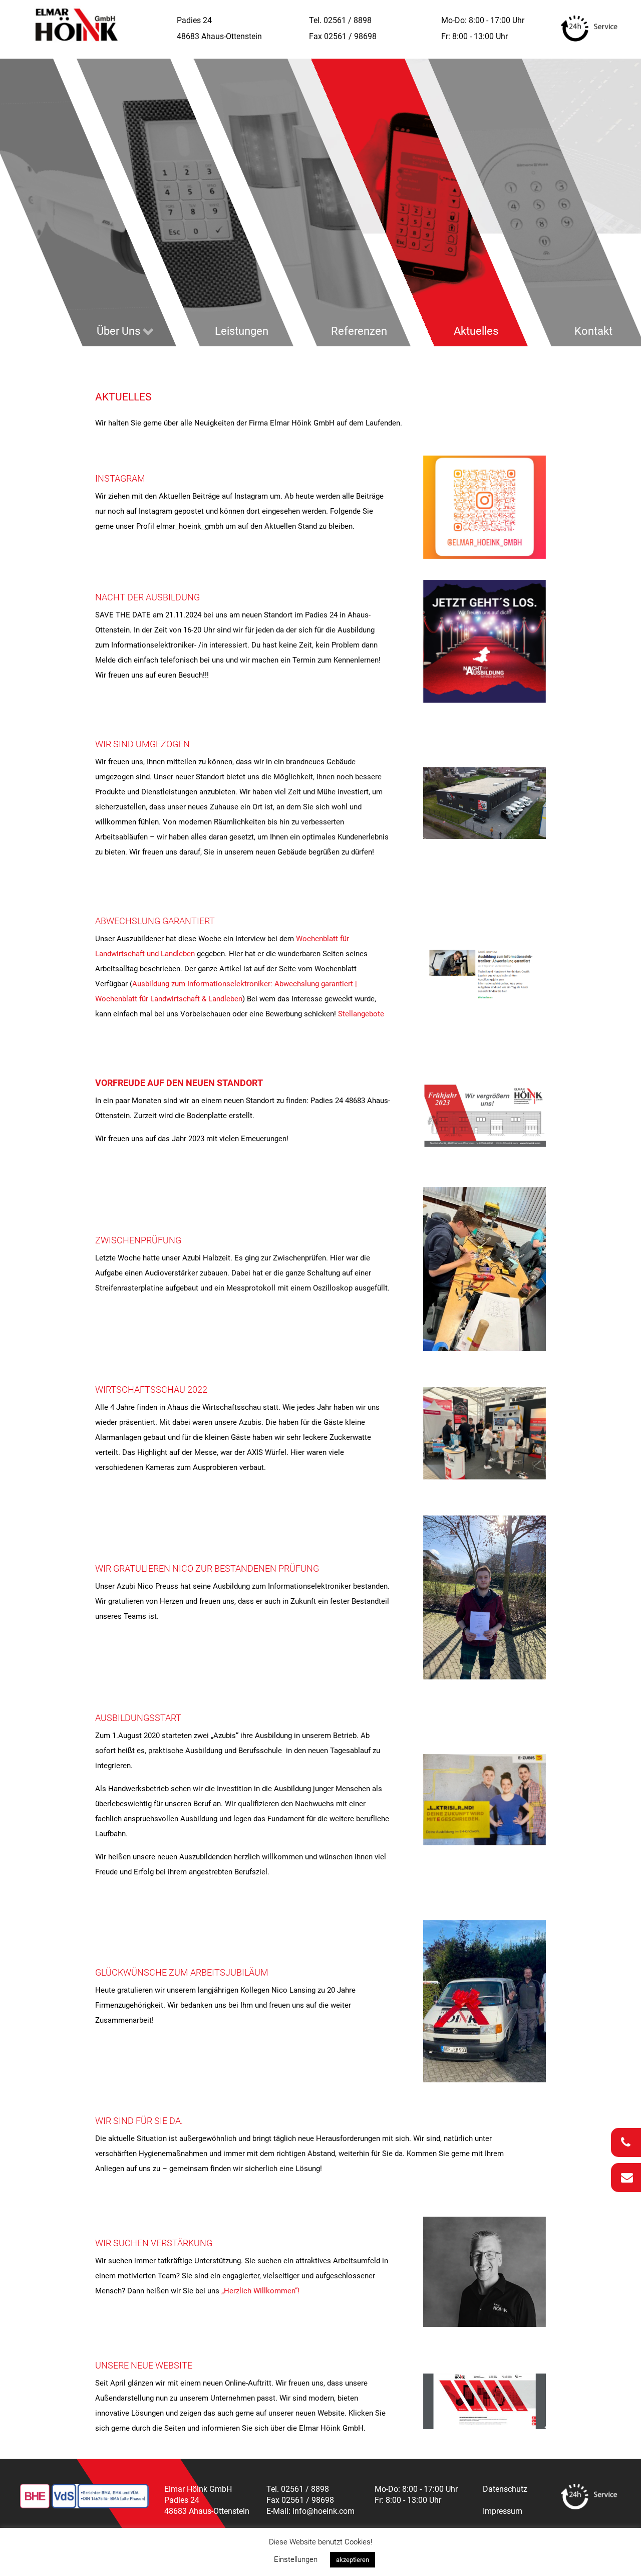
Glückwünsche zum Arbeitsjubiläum (182, 1972)
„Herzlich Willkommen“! (260, 2291)
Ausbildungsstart (138, 1718)
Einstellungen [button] (296, 2559)
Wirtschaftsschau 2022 (151, 1389)
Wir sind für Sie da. (139, 2121)
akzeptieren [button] (353, 2560)
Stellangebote (361, 1014)
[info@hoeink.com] (626, 2178)
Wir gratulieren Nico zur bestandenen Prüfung (207, 1568)
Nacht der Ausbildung (147, 597)
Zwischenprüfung (138, 1240)
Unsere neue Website (144, 2365)
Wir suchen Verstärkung (154, 2243)
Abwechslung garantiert (155, 921)
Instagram (120, 478)
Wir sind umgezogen (142, 744)
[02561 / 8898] (626, 2142)
